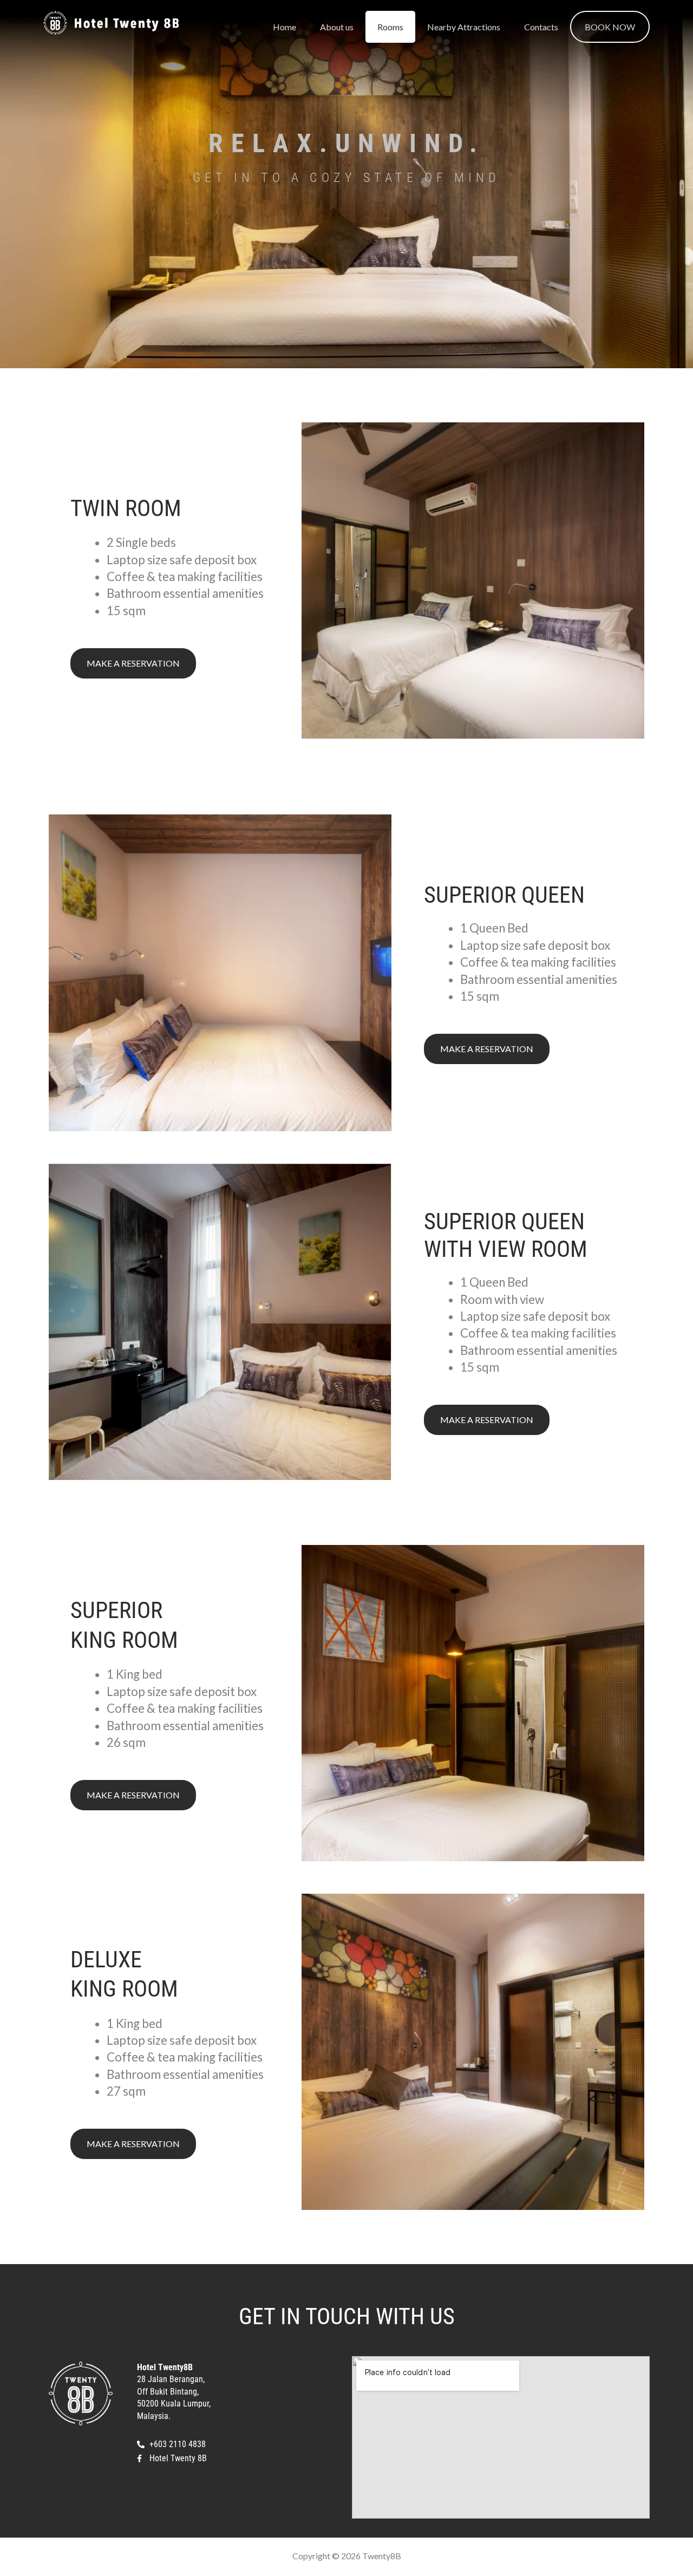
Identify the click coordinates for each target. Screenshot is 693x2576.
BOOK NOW (610, 27)
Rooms (390, 27)
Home (285, 27)
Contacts (541, 27)
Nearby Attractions (464, 27)
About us (337, 27)
